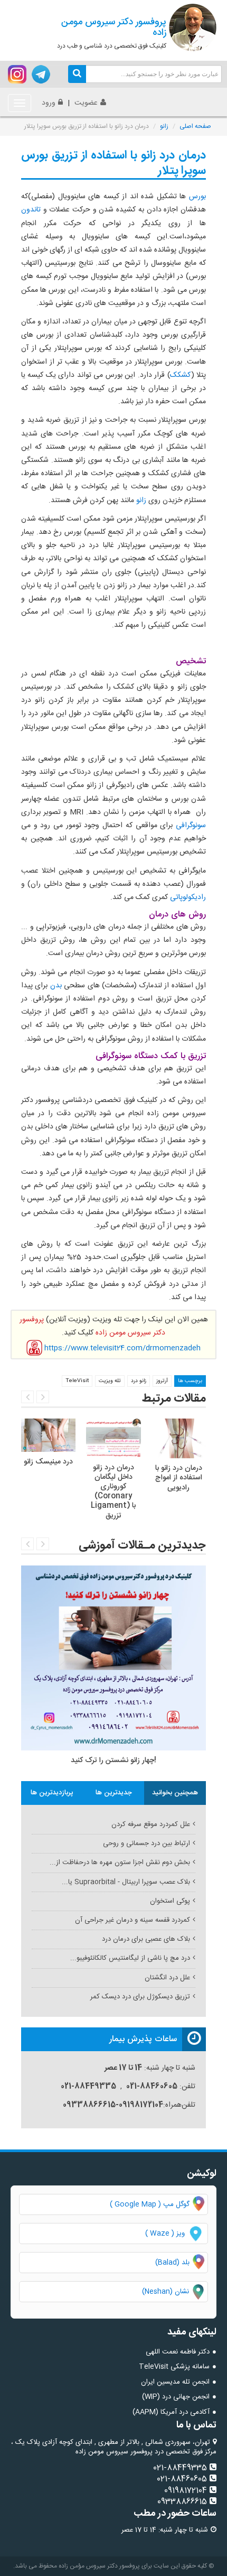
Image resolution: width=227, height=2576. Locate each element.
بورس (197, 197)
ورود (49, 103)
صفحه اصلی (195, 126)
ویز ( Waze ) (165, 2234)
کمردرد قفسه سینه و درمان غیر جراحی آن (133, 1920)
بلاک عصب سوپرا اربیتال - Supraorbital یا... (126, 1882)
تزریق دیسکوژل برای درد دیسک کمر (140, 1997)
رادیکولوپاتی (187, 897)
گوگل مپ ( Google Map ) (150, 2204)
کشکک (181, 375)
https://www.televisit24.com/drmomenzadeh (122, 1348)
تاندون (31, 210)
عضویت (86, 103)
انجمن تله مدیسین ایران (175, 2382)
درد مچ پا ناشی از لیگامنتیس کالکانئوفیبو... (130, 1958)
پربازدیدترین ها (52, 1793)
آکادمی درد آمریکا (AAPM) (171, 2412)
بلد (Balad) (172, 2263)
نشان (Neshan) (175, 2292)
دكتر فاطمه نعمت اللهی (178, 2352)
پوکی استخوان (170, 1901)
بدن (54, 986)
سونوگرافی (189, 826)
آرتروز (162, 1381)
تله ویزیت (110, 1381)
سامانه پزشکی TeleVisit (174, 2367)
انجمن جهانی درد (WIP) (176, 2397)
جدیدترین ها (114, 1793)
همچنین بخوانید (175, 1793)
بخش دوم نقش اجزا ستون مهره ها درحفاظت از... (120, 1862)
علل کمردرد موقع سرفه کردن (151, 1824)
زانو (164, 126)
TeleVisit (77, 1381)
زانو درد (139, 1381)
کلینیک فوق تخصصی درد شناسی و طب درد (112, 33)
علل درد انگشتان (167, 1978)
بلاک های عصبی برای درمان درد (146, 1939)
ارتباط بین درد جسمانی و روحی (146, 1843)
